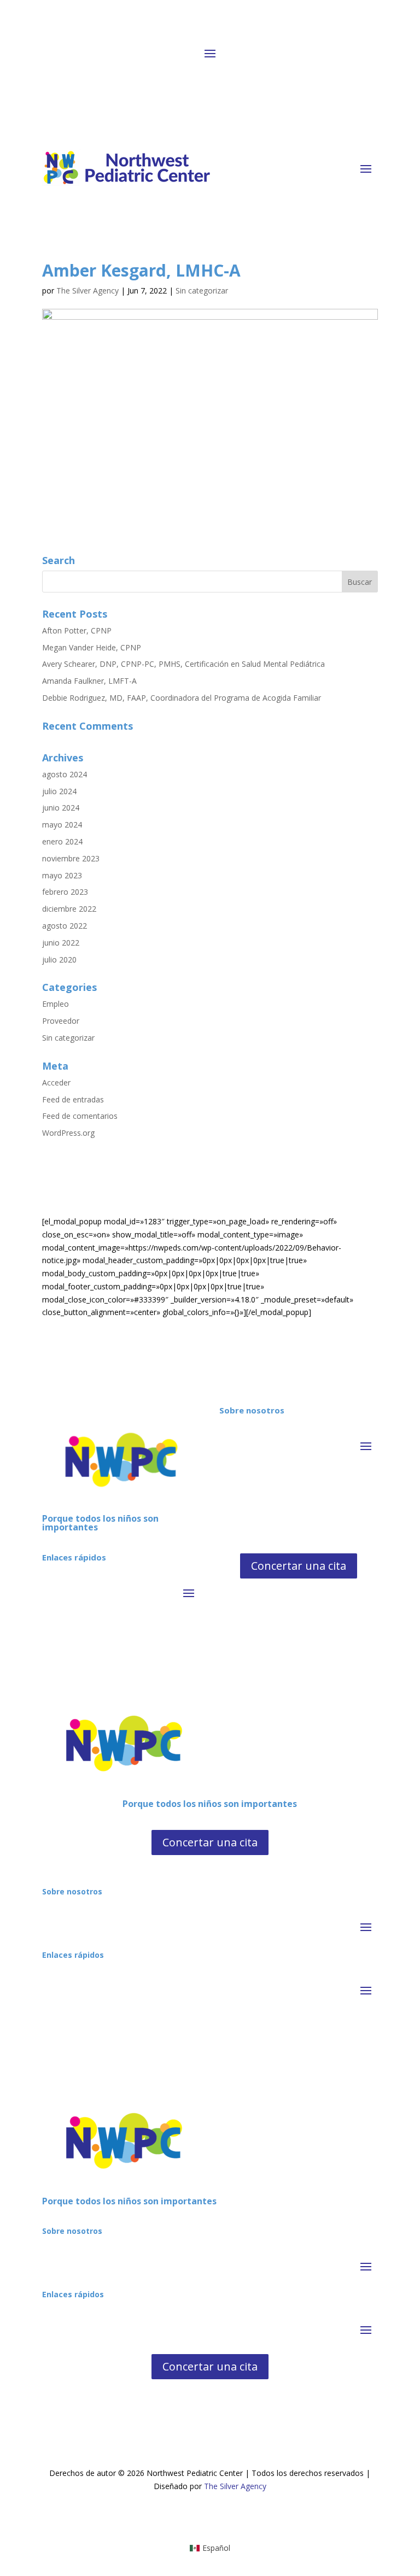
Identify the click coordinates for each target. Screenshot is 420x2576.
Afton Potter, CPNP (77, 630)
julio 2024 (59, 791)
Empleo (56, 1004)
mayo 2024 (62, 825)
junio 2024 (61, 808)
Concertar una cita (299, 1566)
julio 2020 (59, 960)
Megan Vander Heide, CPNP (92, 647)
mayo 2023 (62, 875)
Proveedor (61, 1021)
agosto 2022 (65, 926)
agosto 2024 (65, 774)
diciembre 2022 (69, 909)
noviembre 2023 (71, 858)
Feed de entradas (73, 1099)
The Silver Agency (87, 291)
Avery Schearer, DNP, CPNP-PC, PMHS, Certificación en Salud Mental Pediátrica (183, 664)
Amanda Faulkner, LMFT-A (89, 681)
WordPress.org (68, 1133)
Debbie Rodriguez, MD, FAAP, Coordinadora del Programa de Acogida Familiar (182, 698)
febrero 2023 (65, 892)
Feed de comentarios (80, 1116)
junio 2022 (61, 943)
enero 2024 (62, 841)
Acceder (56, 1082)
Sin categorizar (202, 291)
